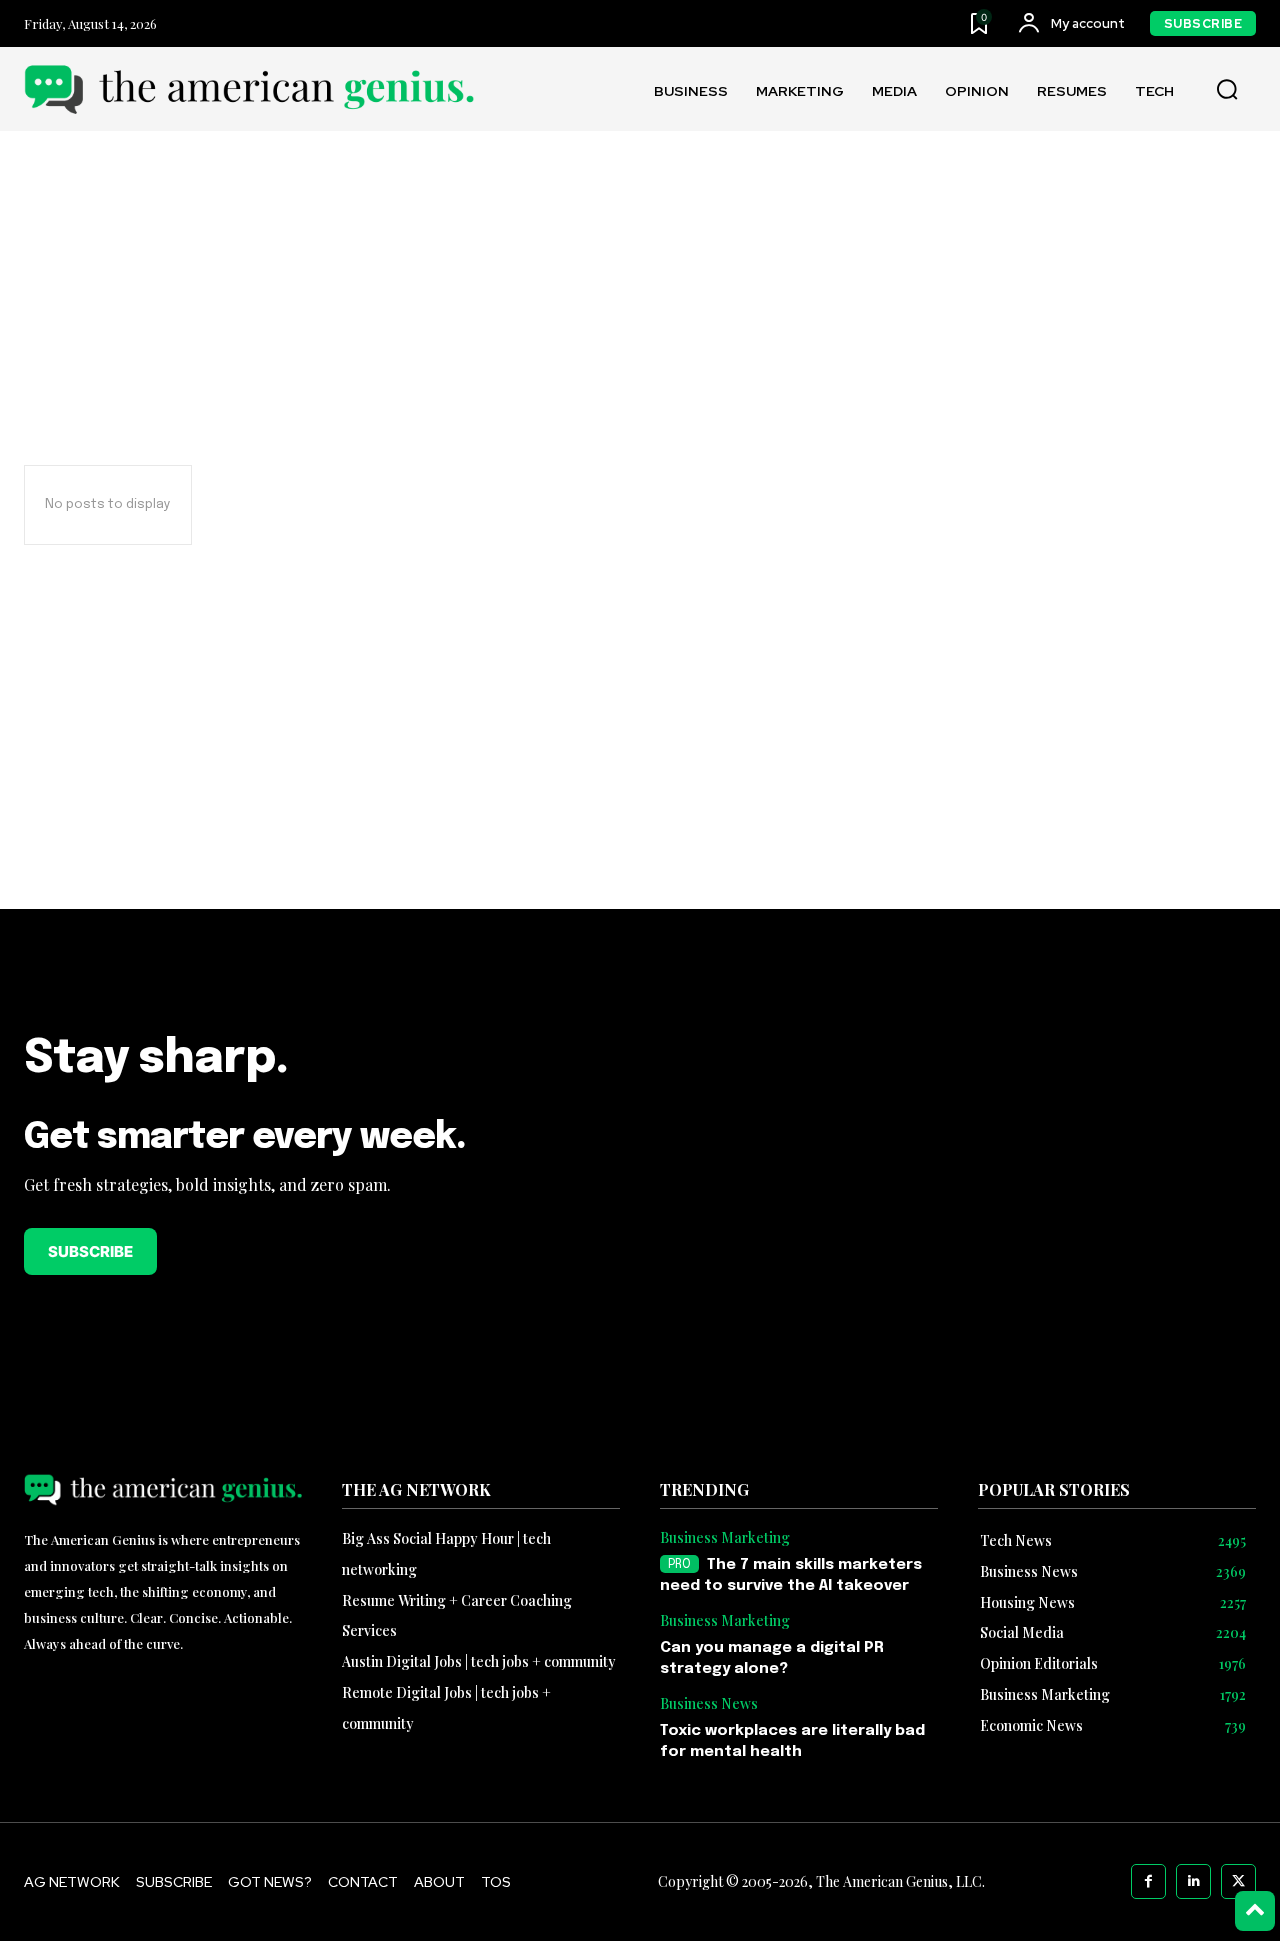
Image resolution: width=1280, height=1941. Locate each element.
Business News (709, 1704)
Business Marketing (725, 1538)
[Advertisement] (640, 767)
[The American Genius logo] (249, 89)
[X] (1238, 1881)
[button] (1227, 90)
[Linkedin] (1193, 1881)
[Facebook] (1148, 1881)
